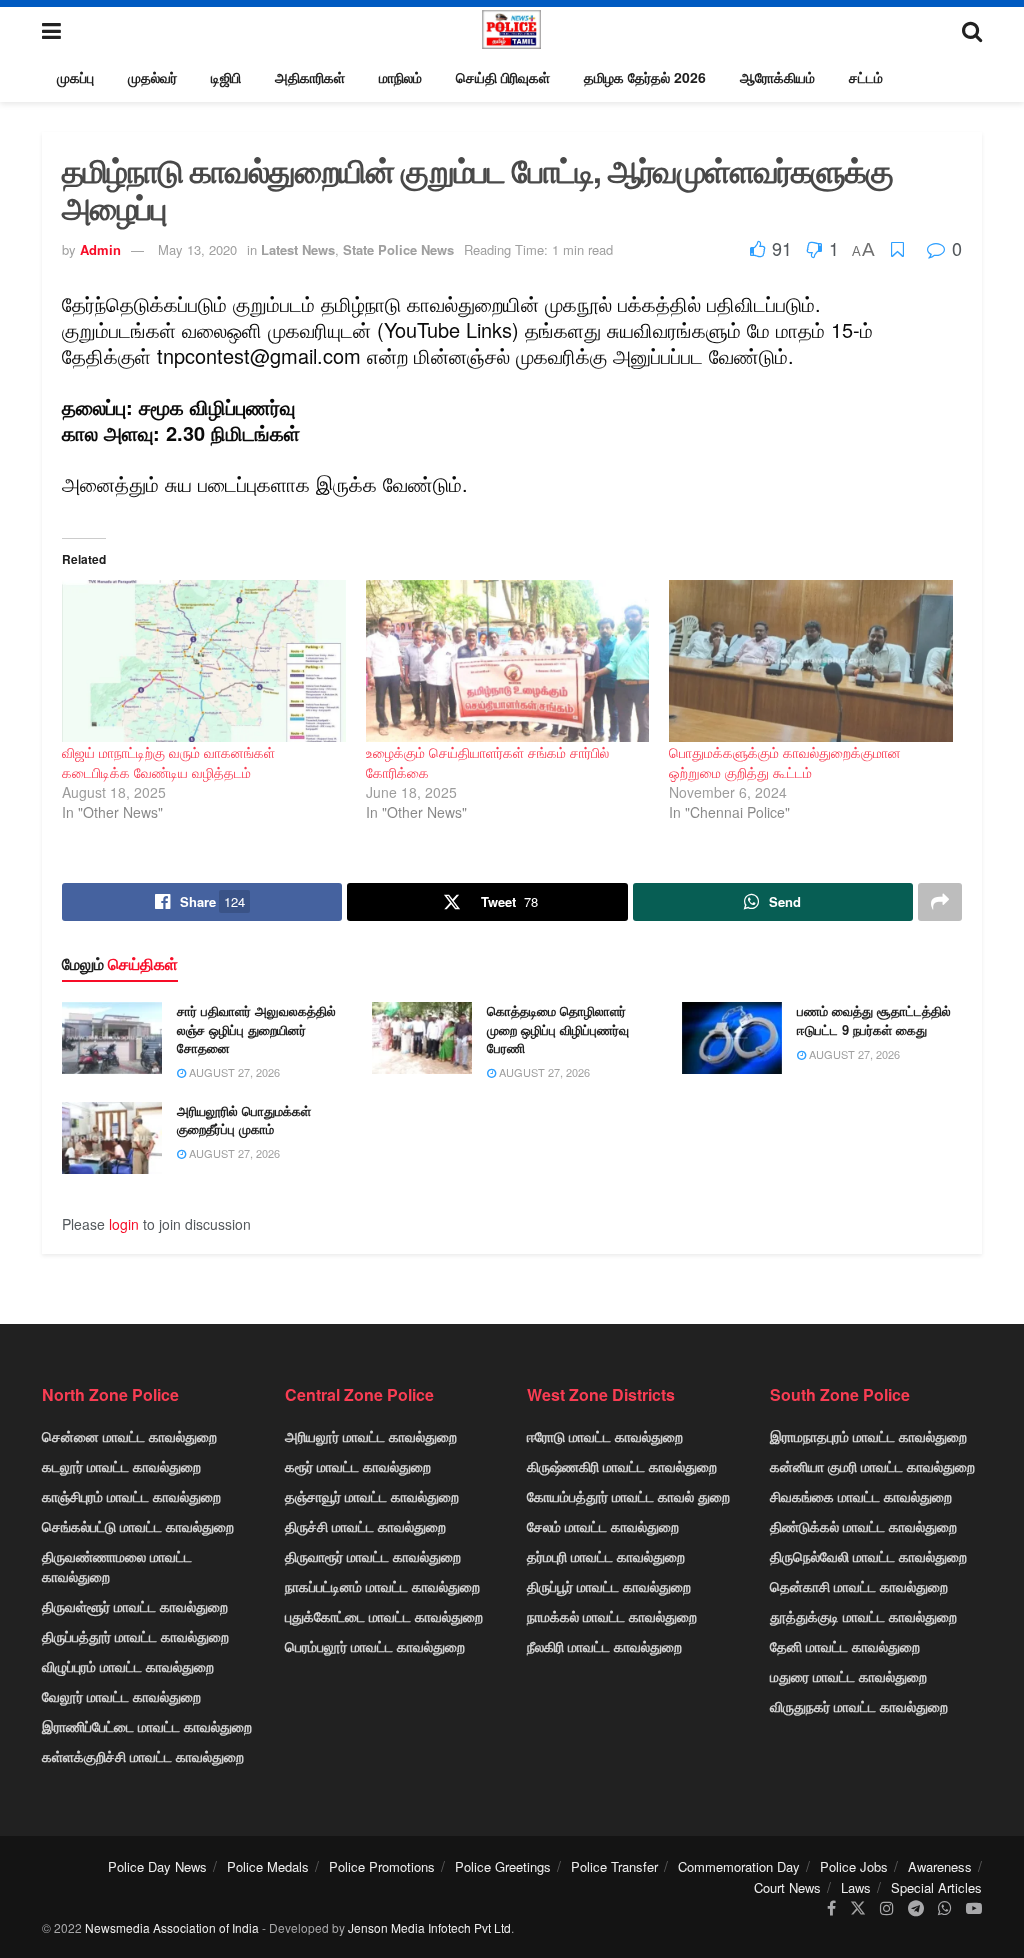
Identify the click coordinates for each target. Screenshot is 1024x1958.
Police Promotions (382, 1866)
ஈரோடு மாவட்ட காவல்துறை (605, 1436)
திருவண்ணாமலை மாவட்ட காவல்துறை (117, 1566)
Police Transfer (614, 1866)
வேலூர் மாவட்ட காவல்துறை (121, 1696)
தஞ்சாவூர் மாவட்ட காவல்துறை (372, 1496)
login (124, 1224)
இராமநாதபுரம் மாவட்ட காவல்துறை (868, 1436)
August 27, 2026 (233, 1072)
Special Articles (936, 1887)
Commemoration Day (739, 1866)
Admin (100, 249)
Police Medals (268, 1866)
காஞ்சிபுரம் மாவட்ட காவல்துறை (131, 1496)
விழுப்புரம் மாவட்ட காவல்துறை (128, 1666)
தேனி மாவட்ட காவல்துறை (845, 1646)
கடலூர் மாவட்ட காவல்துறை (121, 1466)
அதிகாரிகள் (310, 77)
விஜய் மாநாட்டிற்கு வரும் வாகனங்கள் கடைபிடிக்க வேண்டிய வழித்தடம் (168, 762)
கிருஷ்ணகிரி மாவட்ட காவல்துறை (622, 1466)
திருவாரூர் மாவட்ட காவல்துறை (373, 1556)
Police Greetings (503, 1866)
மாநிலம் (400, 77)
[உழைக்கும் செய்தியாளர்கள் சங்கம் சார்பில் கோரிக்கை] (508, 661)
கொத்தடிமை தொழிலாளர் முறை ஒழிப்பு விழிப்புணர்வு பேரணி (558, 1028)
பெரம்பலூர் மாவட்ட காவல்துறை (375, 1646)
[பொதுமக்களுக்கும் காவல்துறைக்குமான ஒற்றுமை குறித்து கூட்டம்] (811, 661)
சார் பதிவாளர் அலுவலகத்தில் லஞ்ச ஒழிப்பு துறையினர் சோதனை (256, 1028)
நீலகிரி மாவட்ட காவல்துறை (604, 1646)
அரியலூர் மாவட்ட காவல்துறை (371, 1436)
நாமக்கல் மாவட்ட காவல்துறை (612, 1616)
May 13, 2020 (197, 249)
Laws (856, 1887)
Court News (787, 1887)
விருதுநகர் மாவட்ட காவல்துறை (859, 1706)
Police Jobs (854, 1866)
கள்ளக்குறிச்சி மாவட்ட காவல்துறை (143, 1756)
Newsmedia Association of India (172, 1927)
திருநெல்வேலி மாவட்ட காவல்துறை (868, 1556)
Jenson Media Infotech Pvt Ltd (429, 1927)
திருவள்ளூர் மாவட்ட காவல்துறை (135, 1606)
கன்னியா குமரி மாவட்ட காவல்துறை (872, 1466)
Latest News (298, 249)
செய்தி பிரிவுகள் (503, 77)
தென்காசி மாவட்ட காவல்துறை (859, 1586)
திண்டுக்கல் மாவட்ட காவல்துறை (863, 1526)
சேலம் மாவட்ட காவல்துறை (603, 1526)
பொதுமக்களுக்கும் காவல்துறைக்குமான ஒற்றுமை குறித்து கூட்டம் (785, 762)
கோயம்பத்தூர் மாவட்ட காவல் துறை (628, 1496)
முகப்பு (75, 77)
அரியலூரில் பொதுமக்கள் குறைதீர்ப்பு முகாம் (244, 1119)
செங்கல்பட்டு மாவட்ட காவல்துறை (138, 1526)
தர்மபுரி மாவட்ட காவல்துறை (606, 1556)
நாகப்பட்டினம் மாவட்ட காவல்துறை (382, 1586)
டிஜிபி (226, 77)
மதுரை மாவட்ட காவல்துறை (848, 1676)
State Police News (398, 249)
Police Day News (157, 1866)
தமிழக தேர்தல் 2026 (645, 77)
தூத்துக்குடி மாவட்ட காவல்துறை (863, 1616)
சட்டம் (866, 77)
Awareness (940, 1866)
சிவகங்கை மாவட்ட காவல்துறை (861, 1496)
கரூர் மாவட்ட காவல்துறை (358, 1466)
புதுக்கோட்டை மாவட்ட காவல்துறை (384, 1616)
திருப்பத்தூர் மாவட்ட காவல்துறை (135, 1636)
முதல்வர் (152, 77)
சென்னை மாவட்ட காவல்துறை (129, 1436)
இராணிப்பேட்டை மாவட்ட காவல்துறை (147, 1726)
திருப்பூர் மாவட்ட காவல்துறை (609, 1586)
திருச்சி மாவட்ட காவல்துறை (365, 1526)
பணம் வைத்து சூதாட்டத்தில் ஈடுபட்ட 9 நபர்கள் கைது (874, 1019)
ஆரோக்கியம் (777, 77)
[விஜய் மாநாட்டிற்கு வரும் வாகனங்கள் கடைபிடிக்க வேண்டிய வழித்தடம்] (204, 661)
